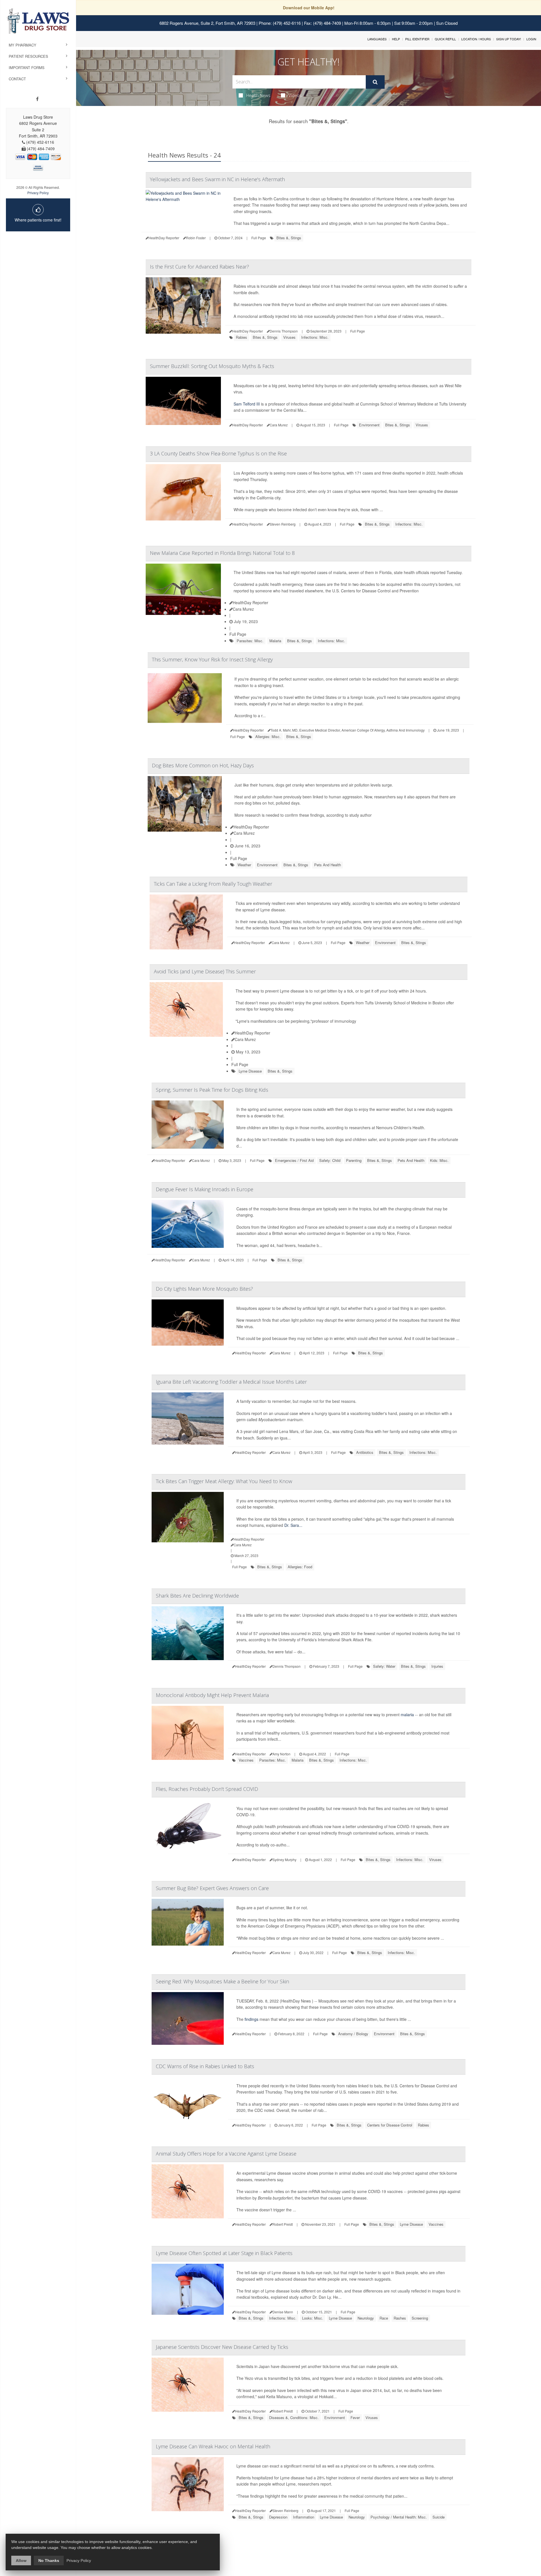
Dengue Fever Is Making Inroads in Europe (205, 1189)
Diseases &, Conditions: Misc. (294, 2417)
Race (384, 2318)
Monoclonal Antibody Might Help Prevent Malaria (212, 1695)
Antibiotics (365, 1452)
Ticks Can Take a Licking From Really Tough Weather (213, 884)
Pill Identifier (417, 39)
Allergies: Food (300, 1567)
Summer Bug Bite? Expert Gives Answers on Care (212, 1888)
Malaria (275, 641)
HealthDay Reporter (250, 603)
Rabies (241, 337)
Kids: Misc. (439, 1160)
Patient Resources (28, 56)
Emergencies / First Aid (294, 1160)
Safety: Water (384, 1666)
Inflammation (304, 2517)
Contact (17, 79)
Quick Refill (445, 39)
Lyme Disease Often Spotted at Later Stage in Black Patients (224, 2253)
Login (531, 39)
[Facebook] (37, 99)
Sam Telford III (247, 404)
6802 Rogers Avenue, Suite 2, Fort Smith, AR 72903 (207, 23)
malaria (407, 1715)
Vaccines (246, 1760)
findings (251, 2019)
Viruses (289, 337)
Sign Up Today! (509, 39)
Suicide (439, 2517)
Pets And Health (328, 865)
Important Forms (27, 67)
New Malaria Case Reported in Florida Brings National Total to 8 (222, 553)
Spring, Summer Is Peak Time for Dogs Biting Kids (212, 1090)
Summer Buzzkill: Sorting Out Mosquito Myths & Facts (212, 366)
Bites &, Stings (289, 238)
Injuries (437, 1666)
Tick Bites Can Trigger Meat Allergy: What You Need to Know (224, 1481)
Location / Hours (476, 39)
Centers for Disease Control (390, 2125)
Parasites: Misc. (250, 641)
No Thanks (49, 2561)
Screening (420, 2318)
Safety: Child (330, 1160)
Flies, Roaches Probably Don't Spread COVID (207, 1789)
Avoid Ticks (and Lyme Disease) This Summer (205, 971)
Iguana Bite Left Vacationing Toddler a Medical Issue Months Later (231, 1382)
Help (396, 39)
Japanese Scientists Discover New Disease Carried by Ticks (222, 2347)
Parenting (354, 1160)
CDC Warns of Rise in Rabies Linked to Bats (205, 2066)
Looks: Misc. (313, 2318)
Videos (295, 95)
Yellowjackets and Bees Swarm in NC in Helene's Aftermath (217, 179)
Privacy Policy (38, 193)
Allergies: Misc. (268, 737)
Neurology (366, 2318)
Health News (258, 95)
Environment (369, 425)
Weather (244, 865)
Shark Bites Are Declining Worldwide (197, 1596)
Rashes (400, 2318)
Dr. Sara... (293, 1525)
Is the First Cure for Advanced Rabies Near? (199, 267)
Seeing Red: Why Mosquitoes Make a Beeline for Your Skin (222, 1981)
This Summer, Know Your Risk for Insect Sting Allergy (212, 659)
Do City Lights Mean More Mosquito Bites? (204, 1289)
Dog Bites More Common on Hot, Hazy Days (203, 765)
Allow (21, 2561)
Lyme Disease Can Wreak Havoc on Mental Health (213, 2446)
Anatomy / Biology (353, 2034)
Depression (278, 2517)
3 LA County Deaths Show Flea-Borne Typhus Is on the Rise (218, 453)
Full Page (259, 238)
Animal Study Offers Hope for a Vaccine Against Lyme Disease (226, 2154)
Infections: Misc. (315, 337)
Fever (355, 2417)
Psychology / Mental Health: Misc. (399, 2517)
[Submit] (375, 82)
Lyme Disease (250, 1071)
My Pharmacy (23, 45)
